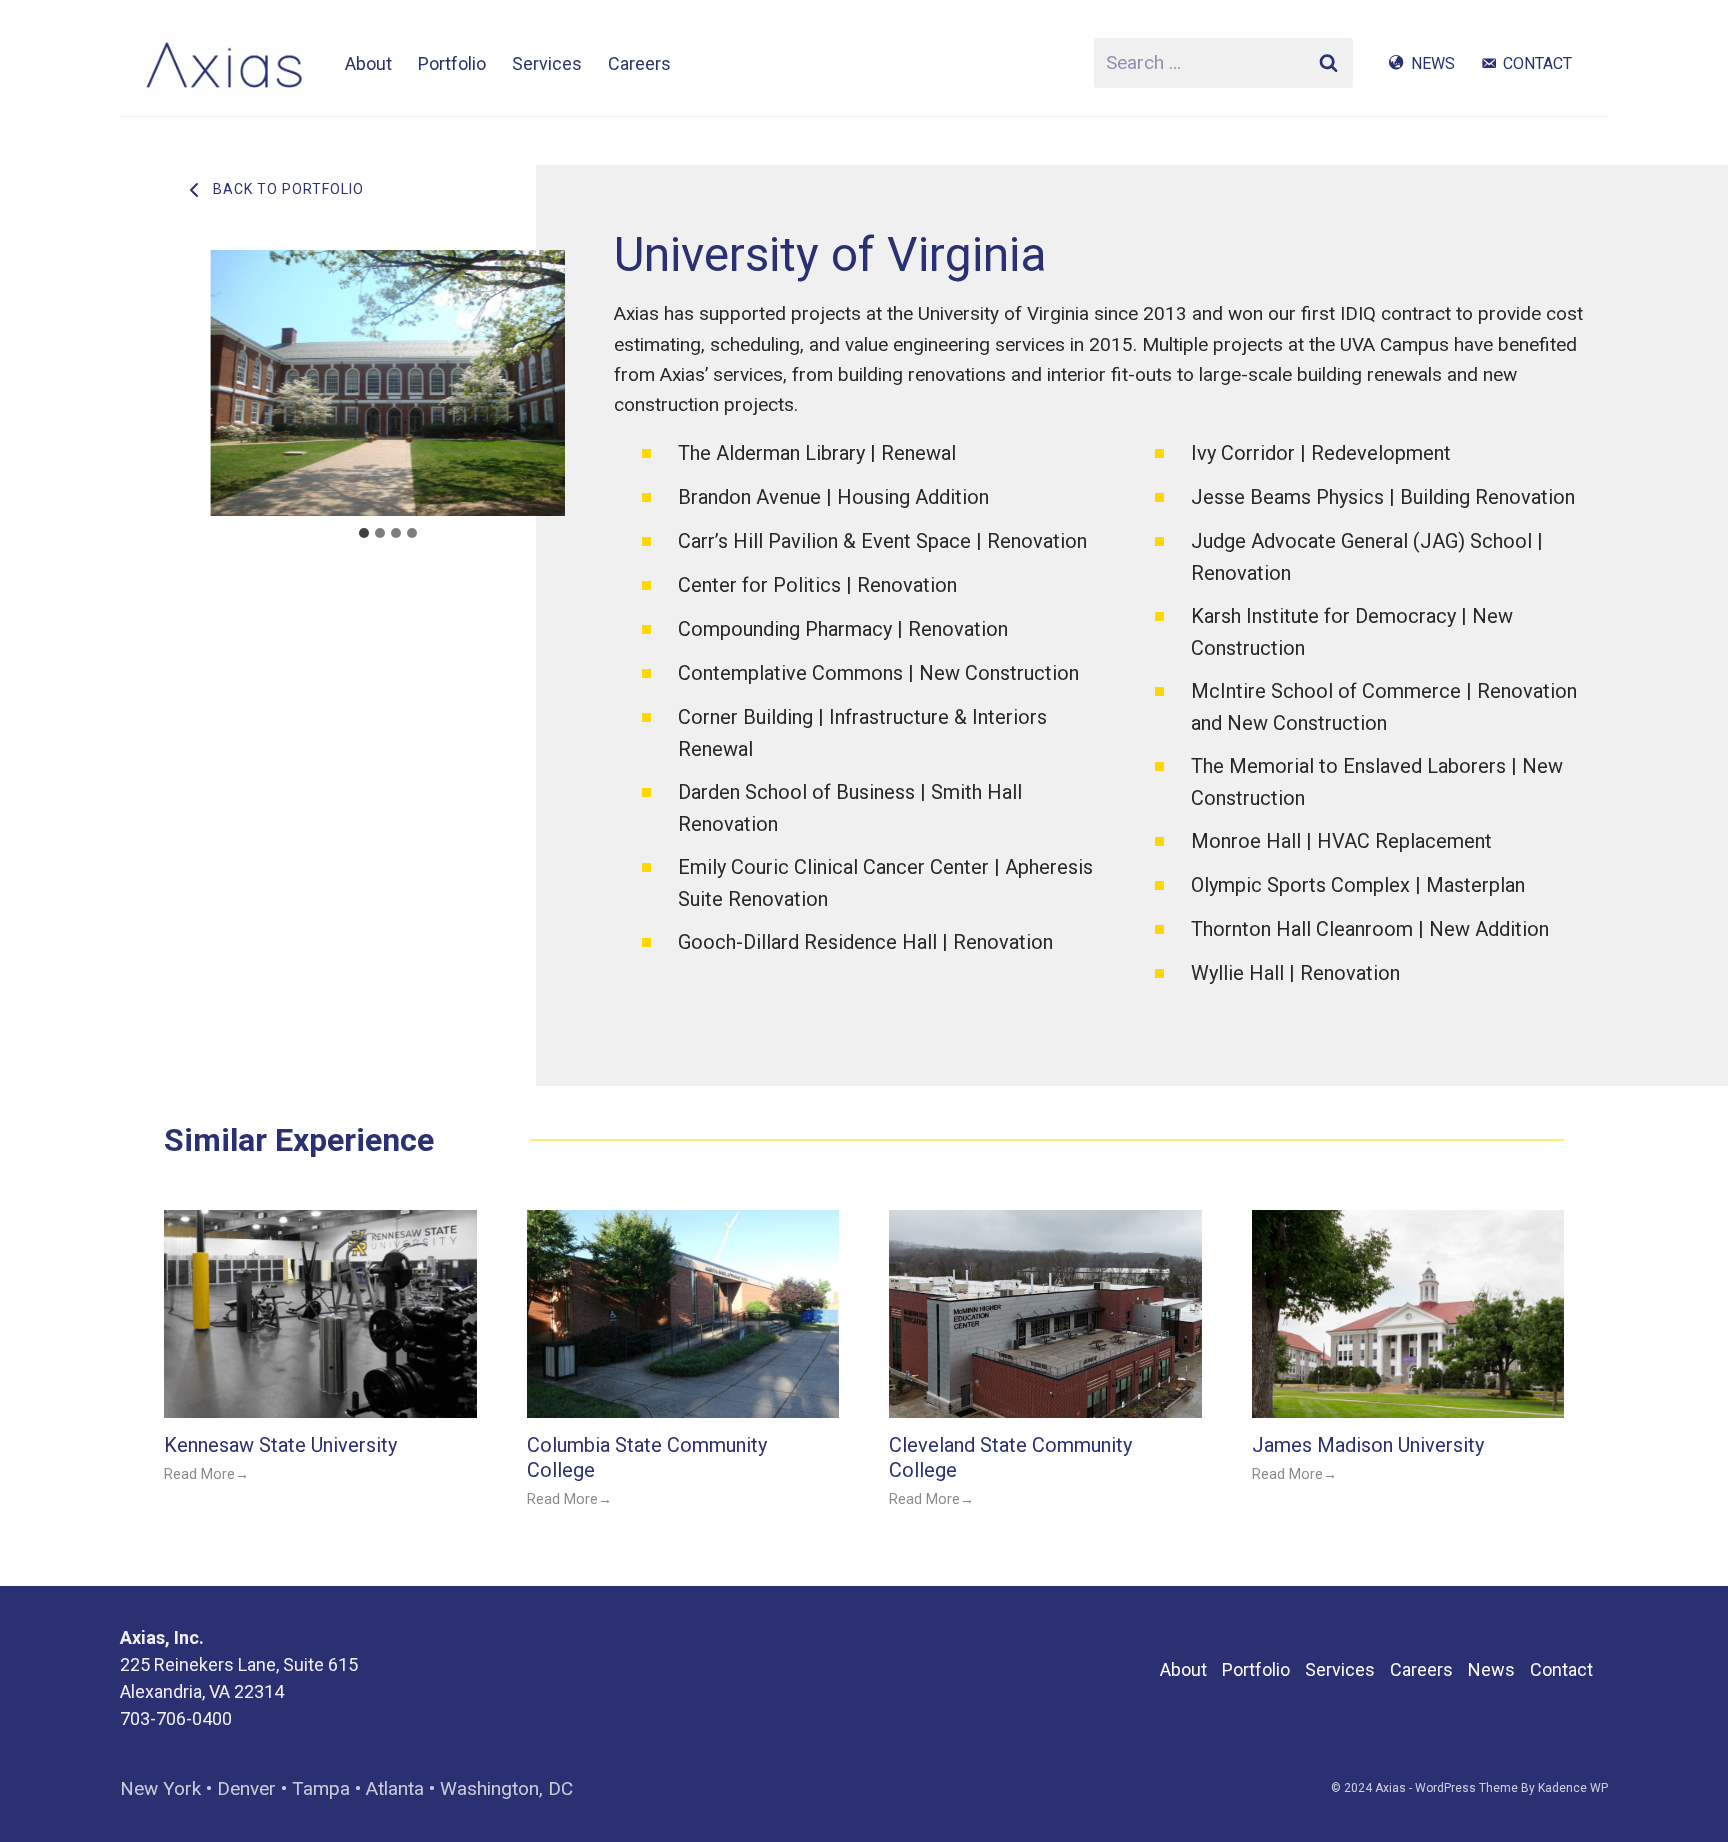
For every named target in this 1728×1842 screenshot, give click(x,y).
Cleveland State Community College (1010, 1457)
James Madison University (1370, 1445)
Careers (639, 63)
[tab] (364, 533)
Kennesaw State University (280, 1445)
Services (547, 63)
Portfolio (452, 63)
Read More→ (206, 1475)
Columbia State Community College (647, 1457)
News (1433, 63)
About (368, 63)
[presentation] (320, 1314)
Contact (1537, 63)
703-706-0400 (176, 1718)
